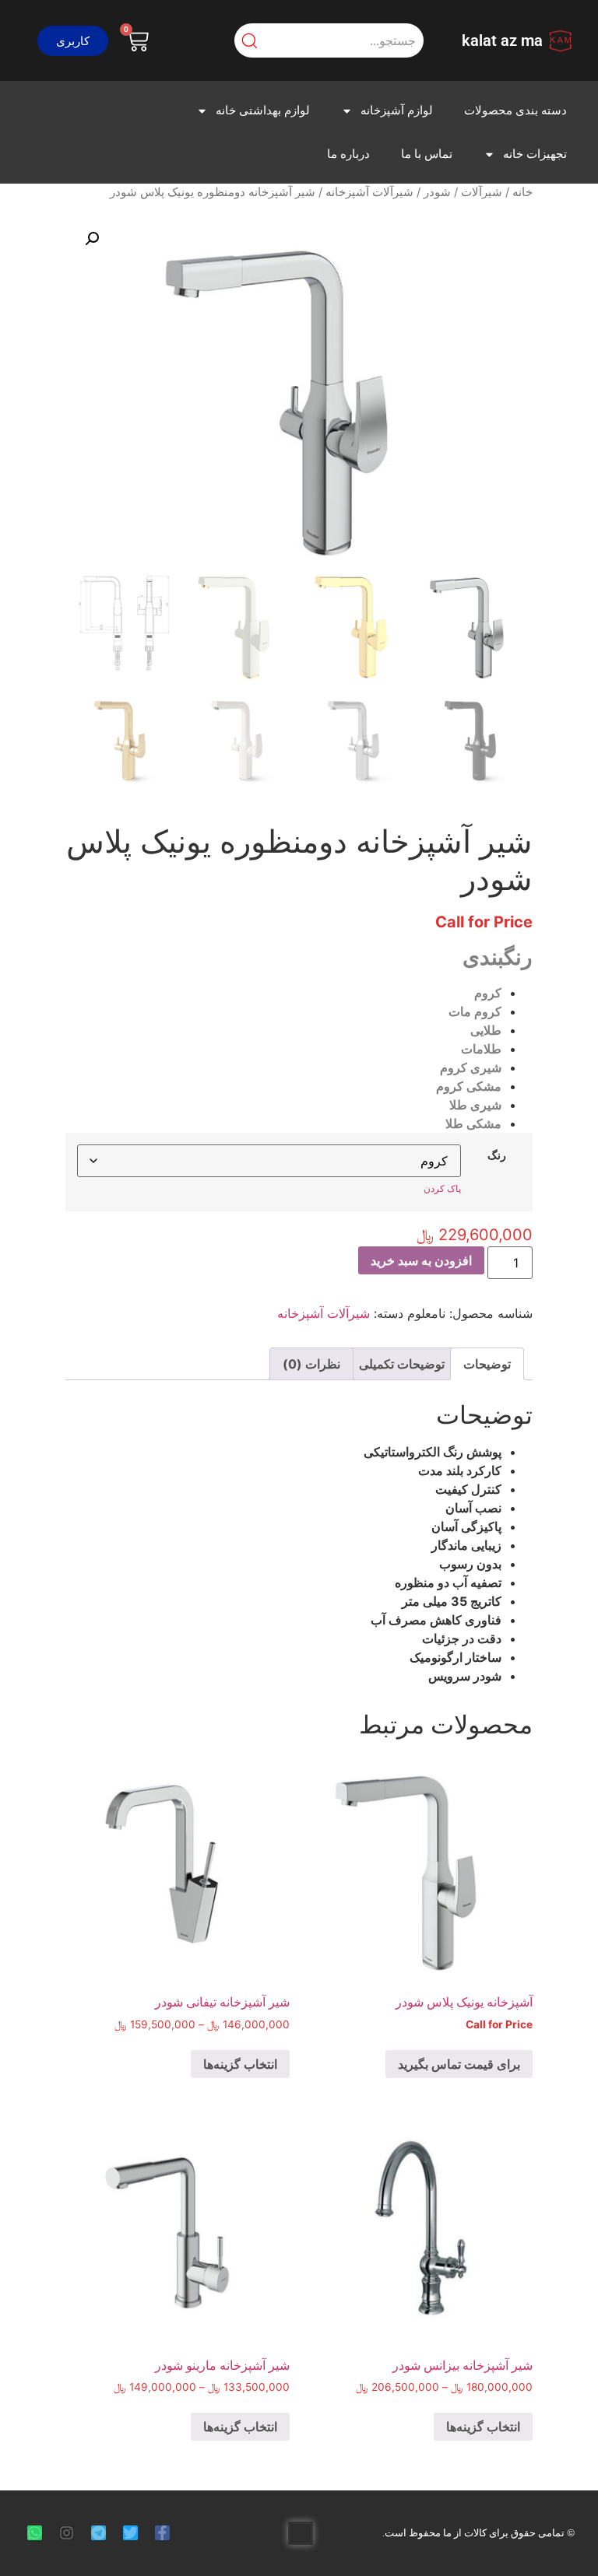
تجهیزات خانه (535, 154)
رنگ (497, 1155)
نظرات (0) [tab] (311, 1364)
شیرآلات (482, 192)
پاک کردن (442, 1188)
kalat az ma (502, 40)
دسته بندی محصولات (515, 110)
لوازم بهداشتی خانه (263, 110)
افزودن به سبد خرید (421, 1260)
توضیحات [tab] (487, 1364)
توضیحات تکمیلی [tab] (402, 1364)
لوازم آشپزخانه (397, 110)
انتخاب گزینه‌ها (240, 2064)
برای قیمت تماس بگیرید (459, 2064)
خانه (522, 192)
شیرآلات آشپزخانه (369, 192)
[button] (73, 41)
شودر (437, 192)
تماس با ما (427, 154)
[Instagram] (67, 2533)
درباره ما (348, 154)
